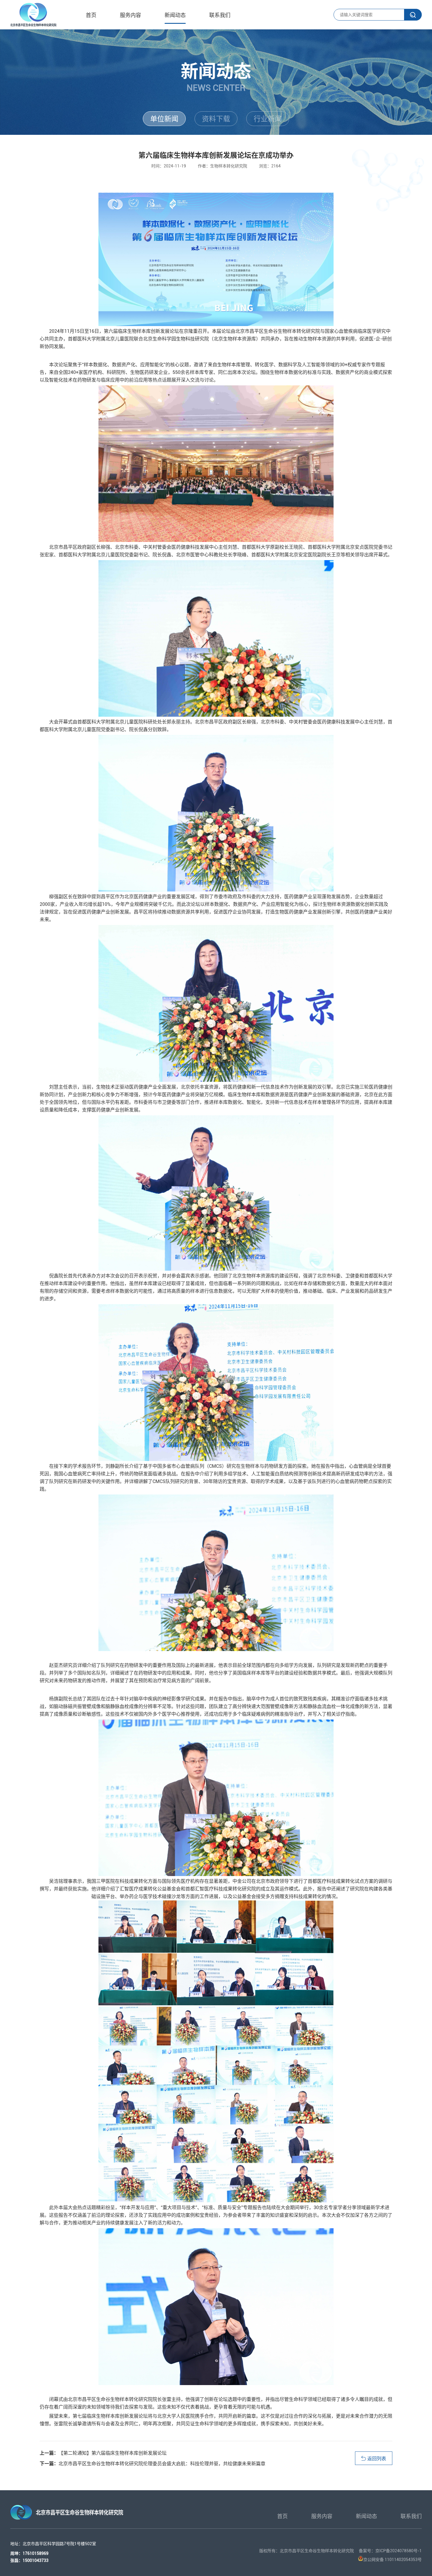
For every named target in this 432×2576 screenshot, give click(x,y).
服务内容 (130, 15)
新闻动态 (175, 15)
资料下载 (216, 119)
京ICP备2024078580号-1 (398, 2551)
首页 (91, 15)
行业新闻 (268, 119)
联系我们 (220, 15)
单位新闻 (164, 119)
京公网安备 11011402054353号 (392, 2560)
